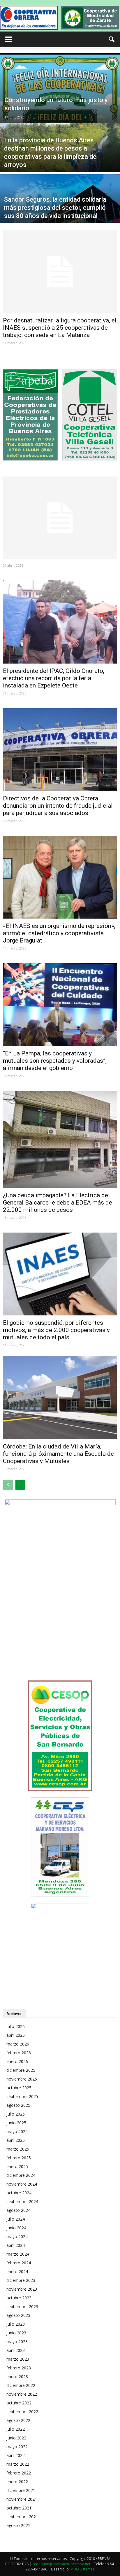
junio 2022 (16, 2438)
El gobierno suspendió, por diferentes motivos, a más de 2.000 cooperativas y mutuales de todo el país (56, 1330)
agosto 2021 (18, 2525)
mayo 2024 (17, 2236)
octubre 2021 (19, 2508)
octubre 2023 (19, 2298)
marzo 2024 (18, 2254)
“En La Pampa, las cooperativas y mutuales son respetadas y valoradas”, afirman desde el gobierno (55, 1061)
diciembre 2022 (21, 2385)
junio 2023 (16, 2333)
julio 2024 (16, 2219)
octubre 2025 (19, 2088)
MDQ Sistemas (82, 2569)
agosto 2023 (18, 2315)
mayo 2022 (17, 2447)
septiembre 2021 (22, 2517)
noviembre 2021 (22, 2499)
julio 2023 (16, 2324)
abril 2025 (16, 2140)
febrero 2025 (19, 2158)
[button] (112, 39)
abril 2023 (16, 2350)
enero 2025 (17, 2166)
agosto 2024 (18, 2210)
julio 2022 (16, 2429)
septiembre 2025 (22, 2096)
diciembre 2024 (21, 2175)
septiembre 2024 (22, 2201)
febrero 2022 (19, 2473)
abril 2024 (16, 2245)
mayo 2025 (17, 2131)
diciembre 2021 (21, 2490)
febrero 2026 (19, 2053)
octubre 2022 (19, 2403)
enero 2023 (17, 2377)
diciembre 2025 (21, 2070)
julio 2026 (16, 2026)
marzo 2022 (18, 2464)
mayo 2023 (17, 2342)
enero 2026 (17, 2061)
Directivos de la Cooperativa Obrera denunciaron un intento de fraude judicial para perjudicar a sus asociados (58, 806)
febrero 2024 (19, 2263)
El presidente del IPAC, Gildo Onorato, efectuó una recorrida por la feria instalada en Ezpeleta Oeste (54, 678)
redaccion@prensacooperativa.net (61, 2564)
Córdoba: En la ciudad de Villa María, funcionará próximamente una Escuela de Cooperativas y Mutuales (58, 1454)
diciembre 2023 (21, 2280)
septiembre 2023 (22, 2307)
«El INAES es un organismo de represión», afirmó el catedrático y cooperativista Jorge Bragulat (59, 933)
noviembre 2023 (22, 2289)
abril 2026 (16, 2035)
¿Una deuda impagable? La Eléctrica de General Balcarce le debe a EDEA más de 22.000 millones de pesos (58, 1203)
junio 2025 (16, 2123)
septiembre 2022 (22, 2412)
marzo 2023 (18, 2359)
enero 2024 (17, 2272)
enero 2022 (17, 2482)
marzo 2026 (18, 2044)
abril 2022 (16, 2455)
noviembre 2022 (22, 2394)
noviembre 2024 (22, 2184)
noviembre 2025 (22, 2079)
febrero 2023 (19, 2368)
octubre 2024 (19, 2193)
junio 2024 (16, 2228)
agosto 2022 (18, 2420)
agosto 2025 (18, 2105)
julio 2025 (16, 2114)
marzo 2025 (18, 2149)
